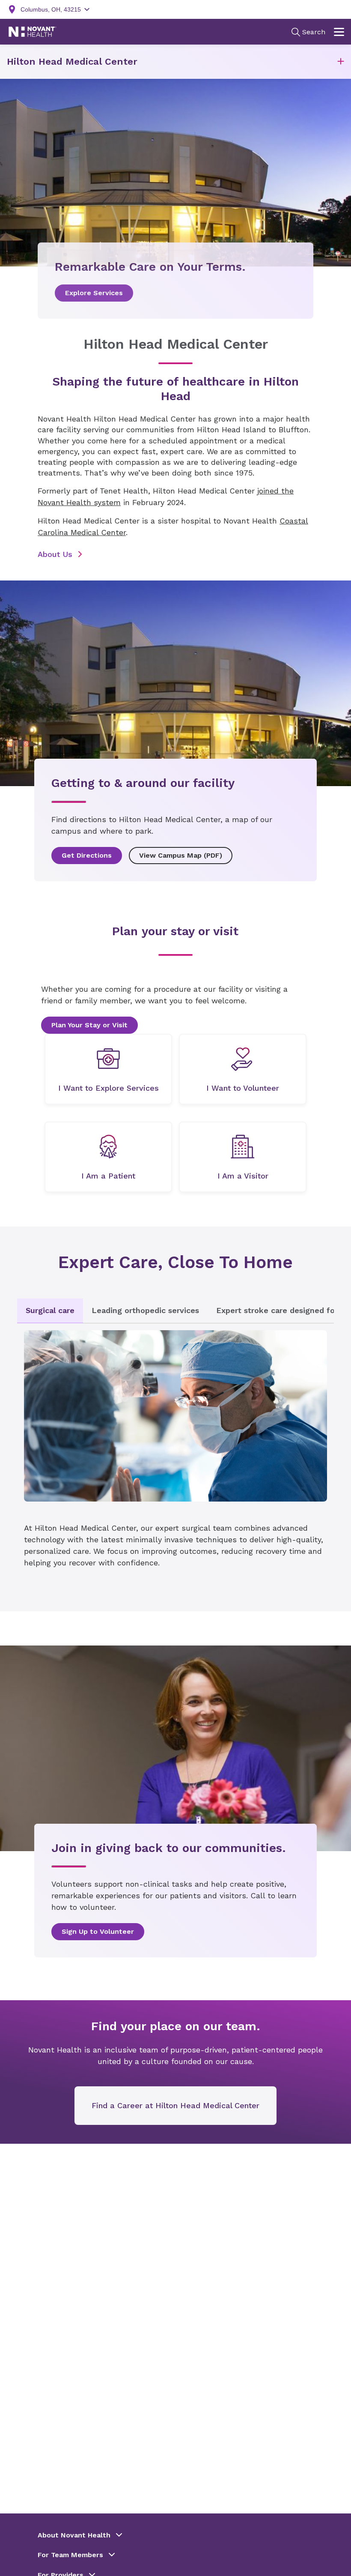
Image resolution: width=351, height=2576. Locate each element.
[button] (341, 62)
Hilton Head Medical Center (72, 61)
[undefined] (108, 1069)
